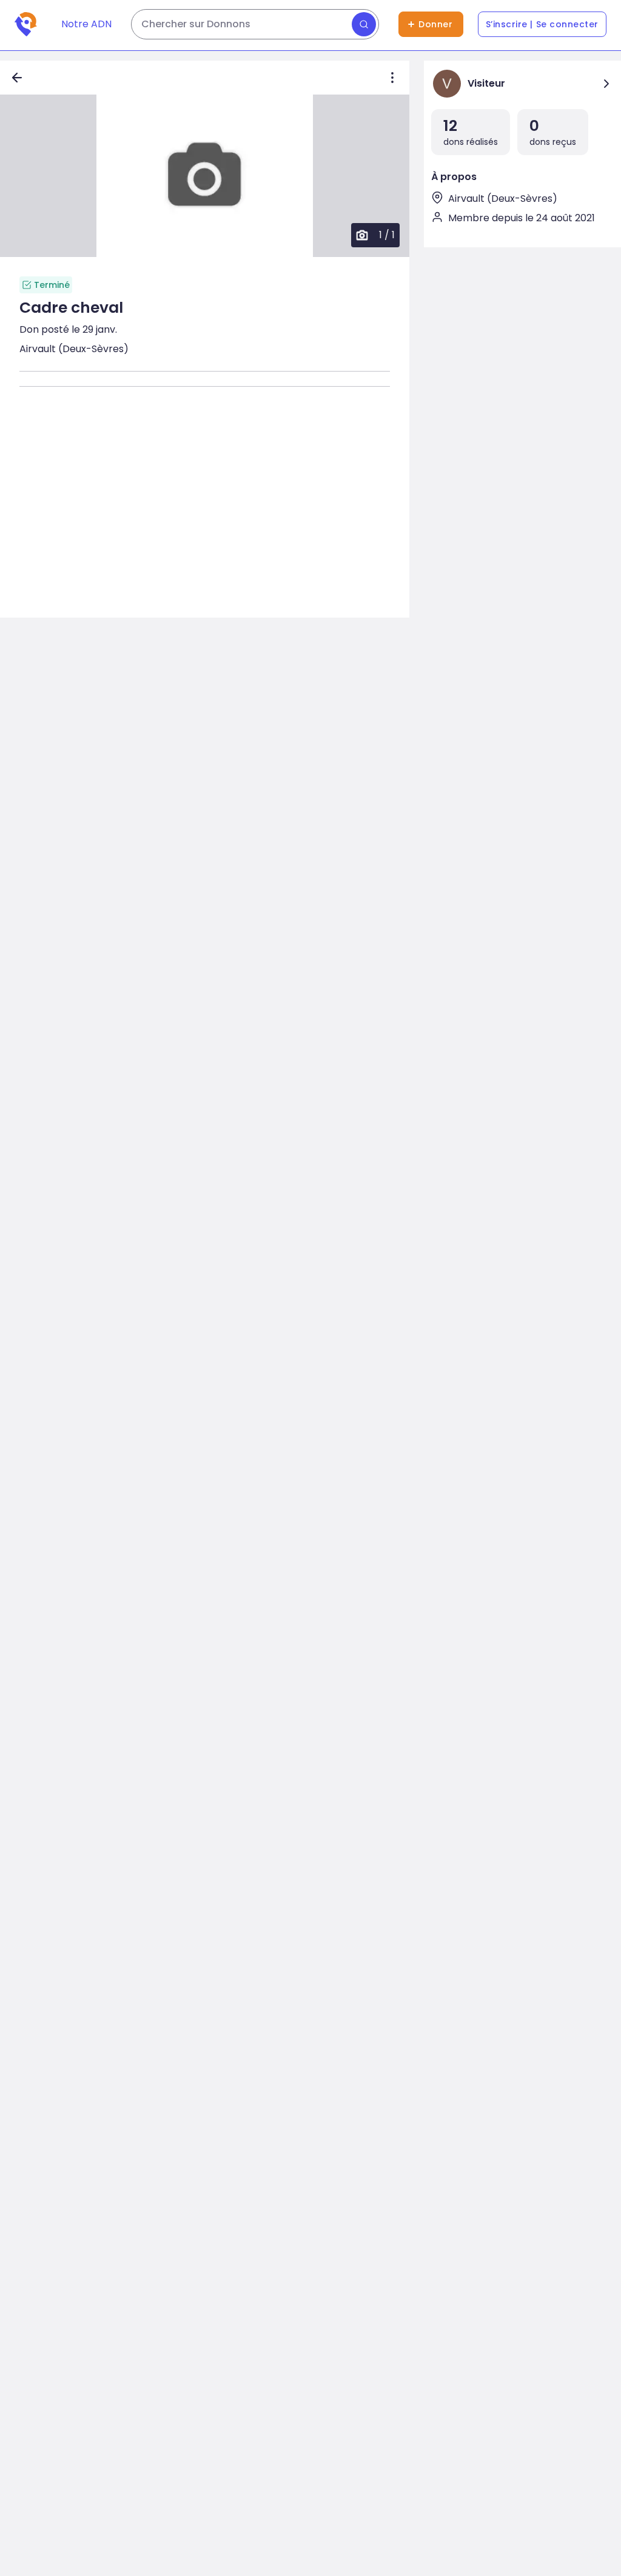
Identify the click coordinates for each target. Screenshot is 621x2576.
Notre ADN (86, 24)
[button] (205, 176)
